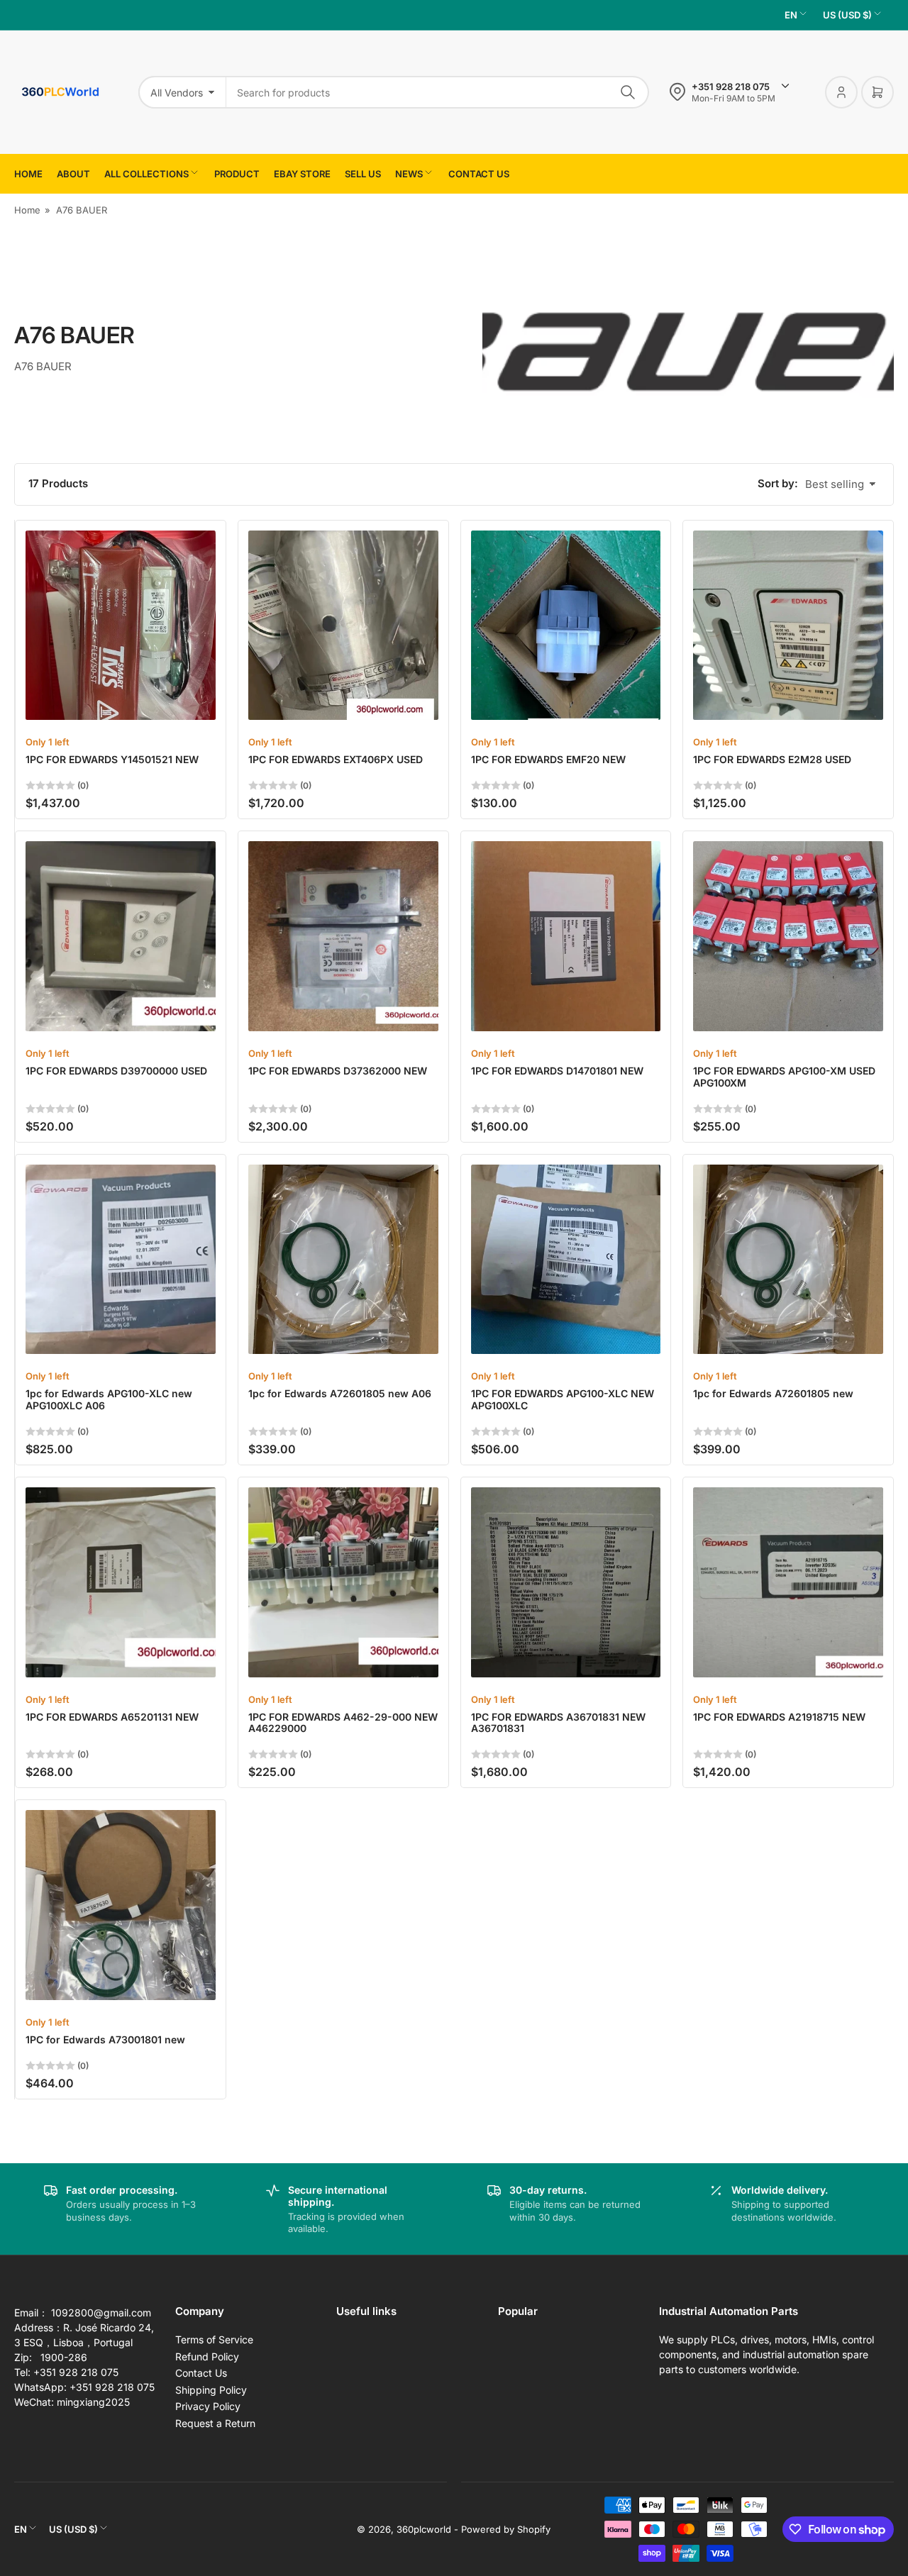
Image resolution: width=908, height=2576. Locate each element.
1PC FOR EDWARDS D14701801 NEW (557, 1071)
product (237, 174)
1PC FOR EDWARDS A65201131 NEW (112, 1717)
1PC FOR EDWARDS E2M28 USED (772, 759)
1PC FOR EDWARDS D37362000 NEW (338, 1071)
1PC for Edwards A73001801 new (105, 2039)
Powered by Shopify (506, 2529)
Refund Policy (207, 2356)
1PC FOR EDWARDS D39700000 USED (116, 1071)
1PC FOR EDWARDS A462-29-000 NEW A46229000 (343, 1723)
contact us (479, 174)
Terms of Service (214, 2339)
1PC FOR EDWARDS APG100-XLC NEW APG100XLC (563, 1399)
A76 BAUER (82, 210)
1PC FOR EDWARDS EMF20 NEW (548, 759)
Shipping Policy (211, 2390)
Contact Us (201, 2373)
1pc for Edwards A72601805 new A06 (340, 1393)
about (73, 174)
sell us (363, 174)
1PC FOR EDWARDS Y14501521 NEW (112, 759)
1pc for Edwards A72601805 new (773, 1393)
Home (28, 174)
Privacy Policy (208, 2406)
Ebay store (302, 174)
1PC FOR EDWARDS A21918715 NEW (779, 1717)
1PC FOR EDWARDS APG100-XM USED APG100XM (784, 1077)
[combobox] (438, 92)
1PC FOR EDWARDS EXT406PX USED (336, 759)
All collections (146, 174)
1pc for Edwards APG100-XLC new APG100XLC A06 (109, 1399)
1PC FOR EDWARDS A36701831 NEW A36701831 (558, 1723)
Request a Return (215, 2423)
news (409, 174)
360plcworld (424, 2529)
